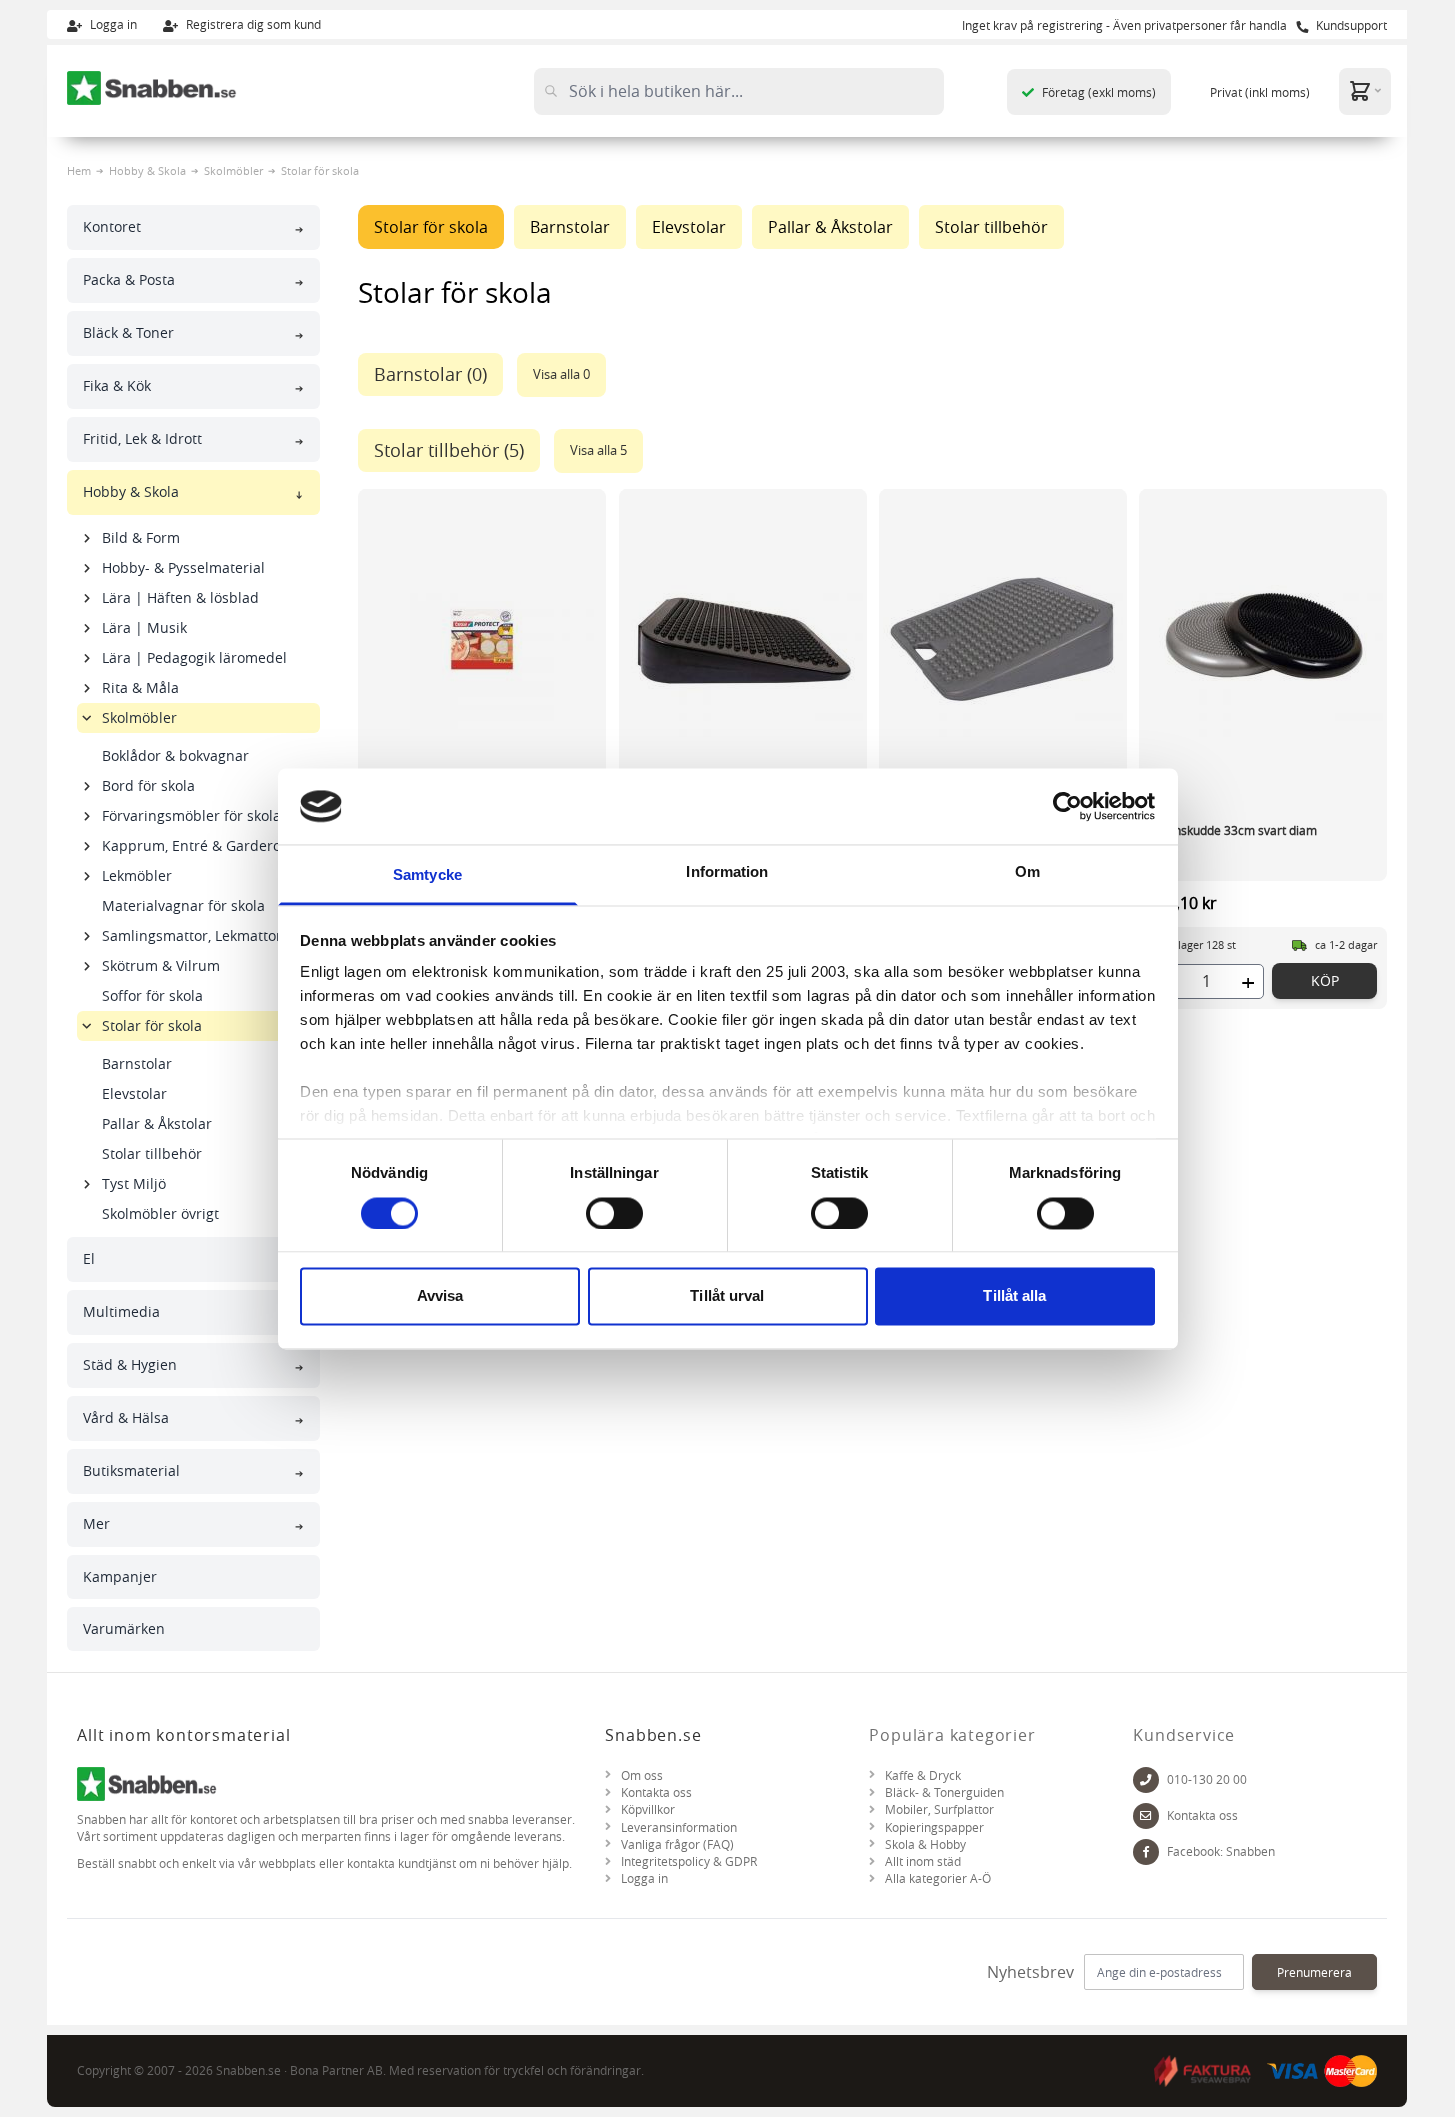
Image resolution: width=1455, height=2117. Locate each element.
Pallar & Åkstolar (157, 1123)
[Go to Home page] (152, 88)
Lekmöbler (137, 875)
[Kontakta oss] (1146, 1816)
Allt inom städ (923, 1861)
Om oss (642, 1775)
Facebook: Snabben (1221, 1851)
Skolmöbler (233, 170)
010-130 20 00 (1207, 1779)
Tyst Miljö (134, 1183)
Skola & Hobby (925, 1844)
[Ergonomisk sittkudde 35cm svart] (743, 639)
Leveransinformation (679, 1827)
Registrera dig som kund (252, 24)
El (89, 1258)
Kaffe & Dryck (923, 1775)
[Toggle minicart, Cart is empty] (1365, 90)
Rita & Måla (140, 687)
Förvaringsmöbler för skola (191, 815)
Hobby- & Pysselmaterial (183, 567)
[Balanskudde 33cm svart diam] (1263, 639)
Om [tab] (1027, 872)
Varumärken (124, 1628)
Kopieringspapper (934, 1827)
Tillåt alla (1014, 1296)
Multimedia (121, 1311)
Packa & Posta (129, 279)
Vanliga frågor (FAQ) (677, 1844)
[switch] (614, 1213)
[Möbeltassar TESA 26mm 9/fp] (482, 639)
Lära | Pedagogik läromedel (194, 657)
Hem (79, 170)
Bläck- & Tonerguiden (944, 1792)
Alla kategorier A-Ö (938, 1878)
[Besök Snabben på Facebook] (1146, 1852)
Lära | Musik (144, 627)
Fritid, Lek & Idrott (142, 438)
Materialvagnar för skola (183, 905)
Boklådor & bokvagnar (175, 755)
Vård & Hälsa (126, 1417)
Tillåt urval (727, 1296)
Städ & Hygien (130, 1364)
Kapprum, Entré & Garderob (196, 845)
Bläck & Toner (128, 332)
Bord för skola (148, 785)
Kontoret (112, 226)
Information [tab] (727, 872)
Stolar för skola (152, 1025)
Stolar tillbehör (152, 1153)
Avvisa (440, 1296)
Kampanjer (120, 1576)
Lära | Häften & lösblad (180, 597)
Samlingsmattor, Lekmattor (192, 935)
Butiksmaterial (131, 1470)
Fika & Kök (117, 385)
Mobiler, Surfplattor (939, 1809)
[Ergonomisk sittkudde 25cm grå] (1003, 639)
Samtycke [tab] (427, 875)
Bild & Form (141, 537)
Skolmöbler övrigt (160, 1213)
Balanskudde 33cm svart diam (1233, 830)
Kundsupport (1350, 25)
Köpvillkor (648, 1809)
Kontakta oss (656, 1792)
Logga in (112, 24)
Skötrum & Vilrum (161, 965)
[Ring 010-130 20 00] (1146, 1779)
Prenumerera (1314, 1972)
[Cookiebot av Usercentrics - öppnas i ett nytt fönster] (1067, 806)
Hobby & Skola (147, 170)
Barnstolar (137, 1063)
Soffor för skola (152, 995)
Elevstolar (134, 1093)
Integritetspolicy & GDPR (689, 1861)
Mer (96, 1523)
